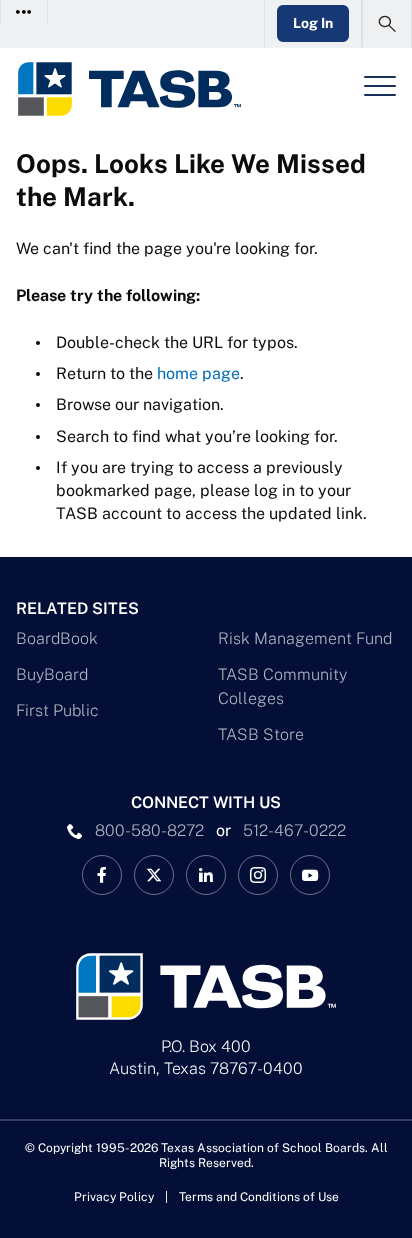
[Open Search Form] (387, 24)
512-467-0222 (294, 830)
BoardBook (57, 638)
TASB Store (261, 734)
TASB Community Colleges (282, 686)
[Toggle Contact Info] (24, 11)
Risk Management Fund (305, 638)
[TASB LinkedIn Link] (206, 875)
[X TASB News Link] (154, 875)
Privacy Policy (114, 1197)
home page (198, 373)
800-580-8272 (149, 830)
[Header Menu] (380, 86)
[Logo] (128, 89)
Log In (313, 23)
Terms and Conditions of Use (259, 1197)
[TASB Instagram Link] (258, 875)
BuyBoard (52, 674)
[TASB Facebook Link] (102, 875)
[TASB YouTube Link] (310, 875)
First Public (57, 710)
